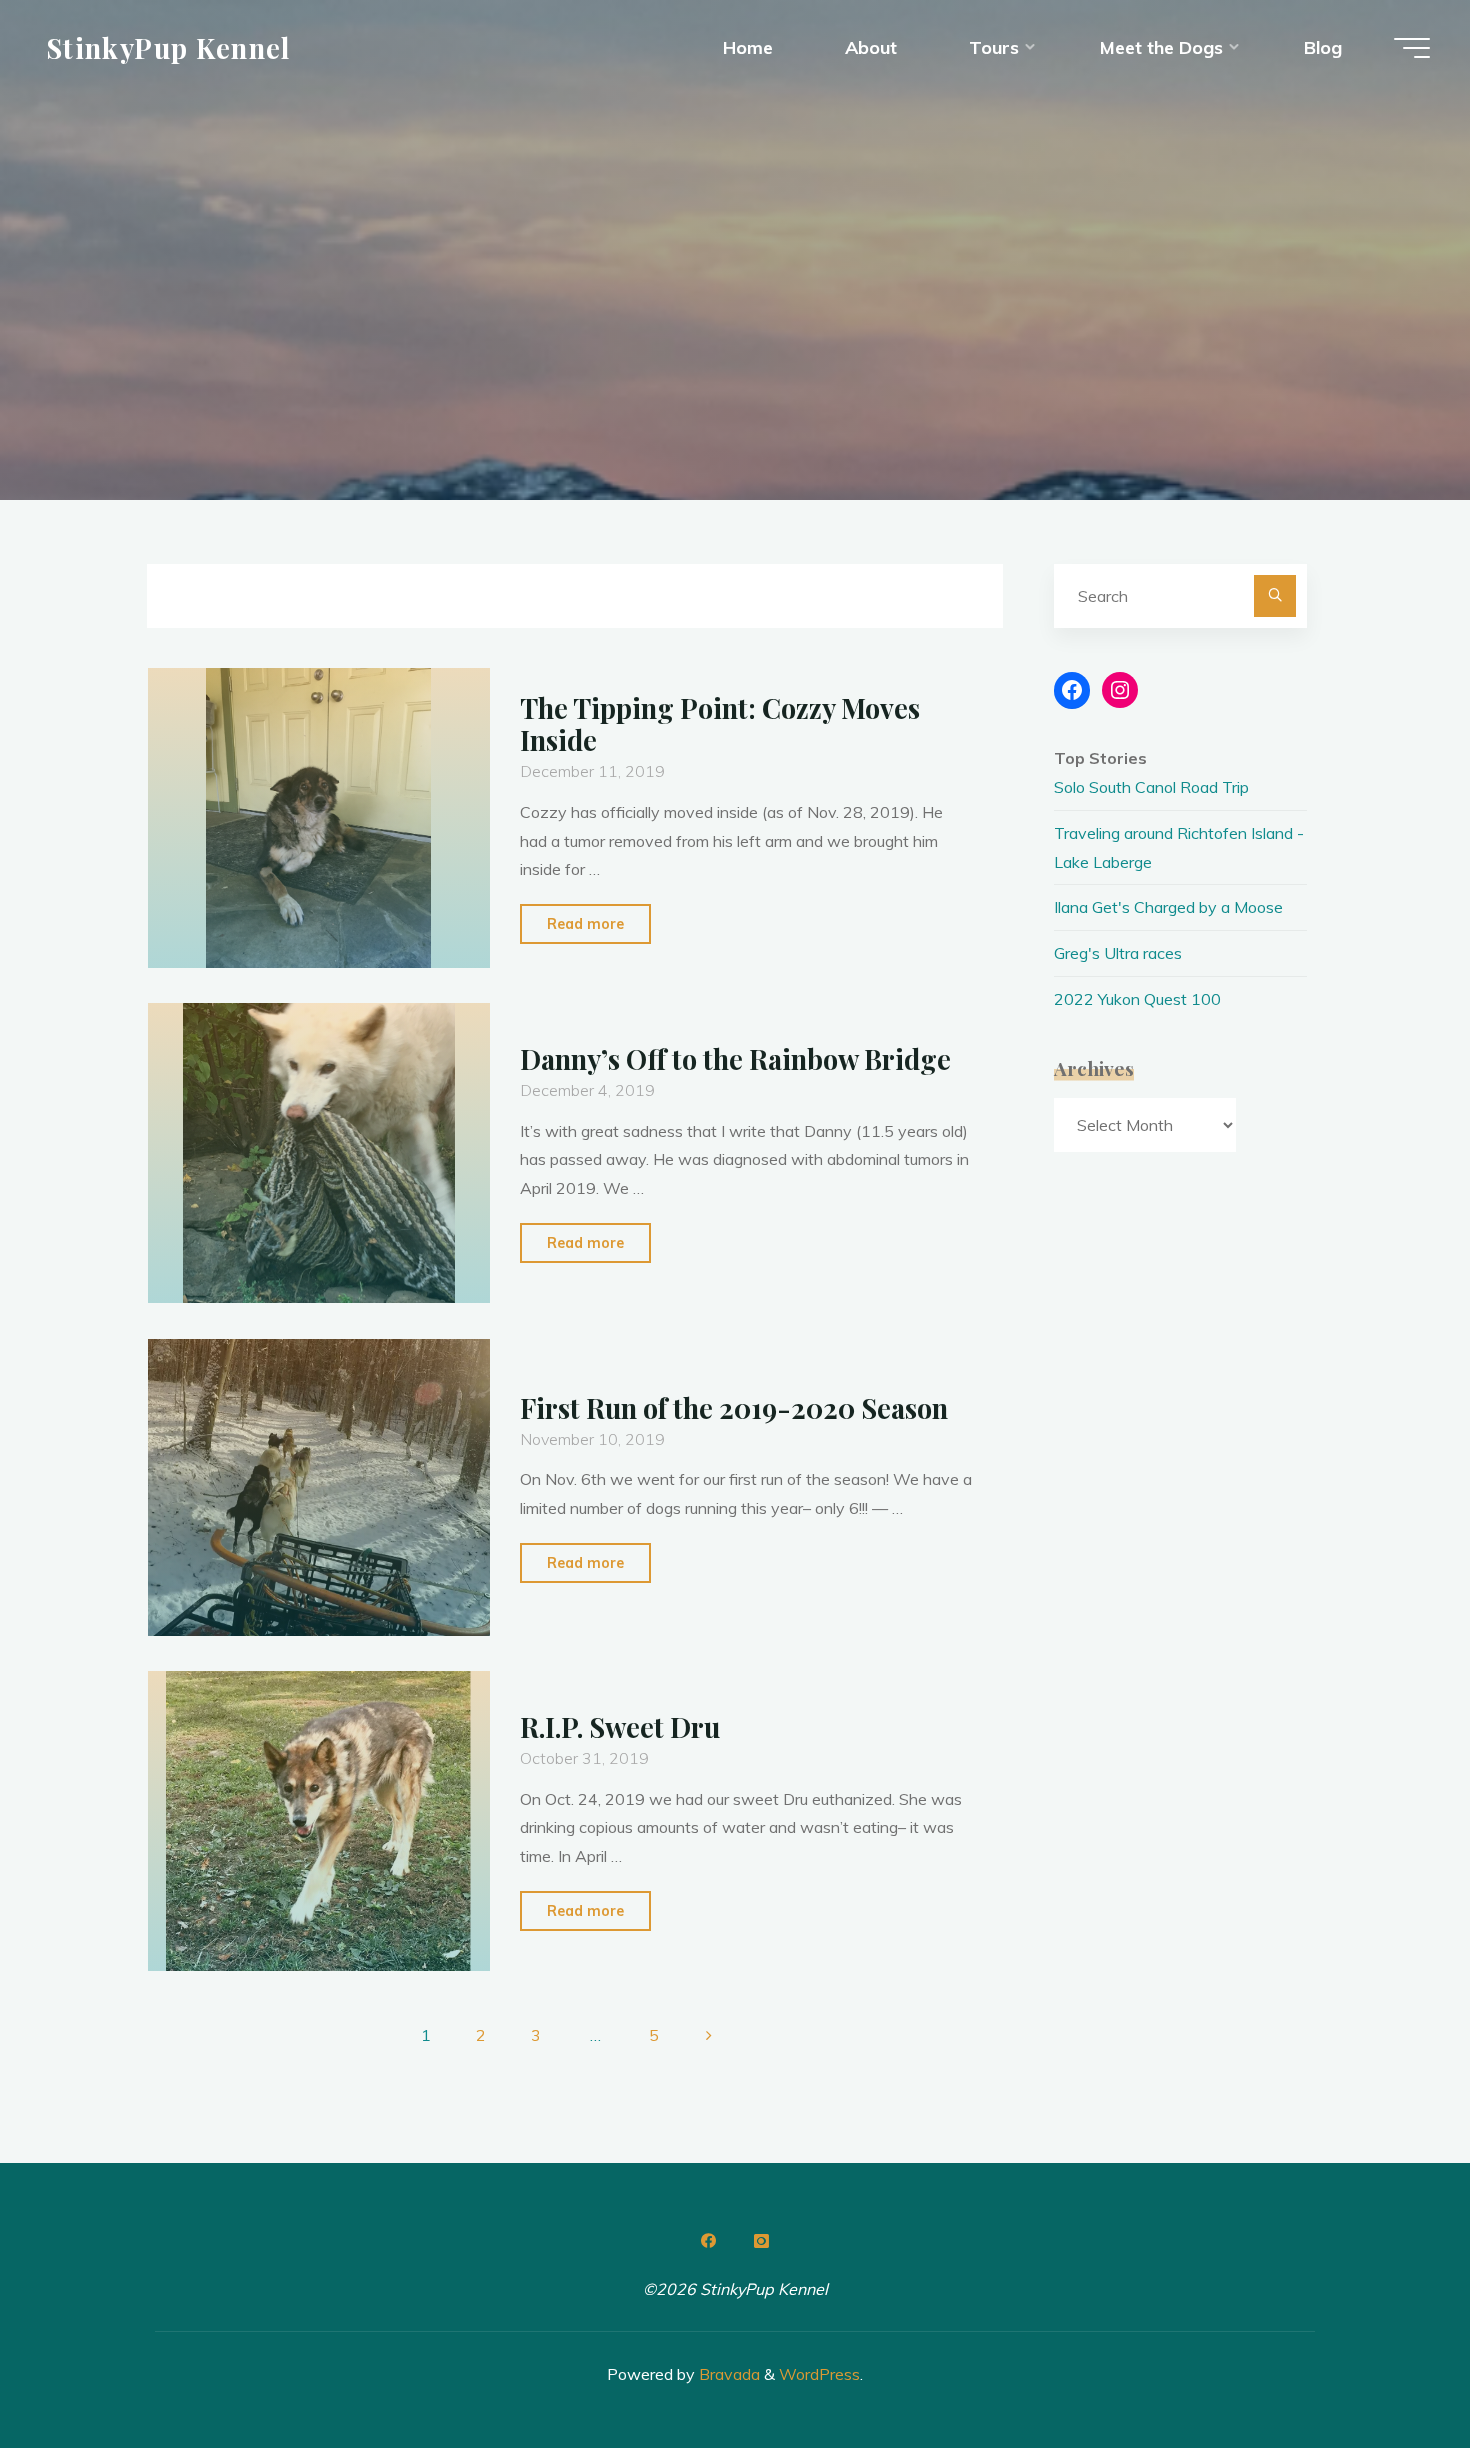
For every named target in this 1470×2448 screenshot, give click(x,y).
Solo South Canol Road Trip (1151, 787)
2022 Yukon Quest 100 (1137, 999)
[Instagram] (761, 2241)
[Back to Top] (1392, 2370)
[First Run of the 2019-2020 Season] (319, 1487)
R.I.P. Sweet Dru (620, 1728)
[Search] (1275, 596)
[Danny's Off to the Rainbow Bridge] (319, 1153)
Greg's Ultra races (1118, 953)
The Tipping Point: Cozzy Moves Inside (720, 724)
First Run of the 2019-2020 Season (734, 1408)
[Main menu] (1412, 48)
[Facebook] (709, 2241)
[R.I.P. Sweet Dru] (319, 1821)
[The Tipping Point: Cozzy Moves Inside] (319, 818)
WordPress (819, 2374)
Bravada (727, 2374)
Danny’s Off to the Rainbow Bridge (735, 1060)
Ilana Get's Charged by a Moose (1168, 907)
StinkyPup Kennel (168, 47)
